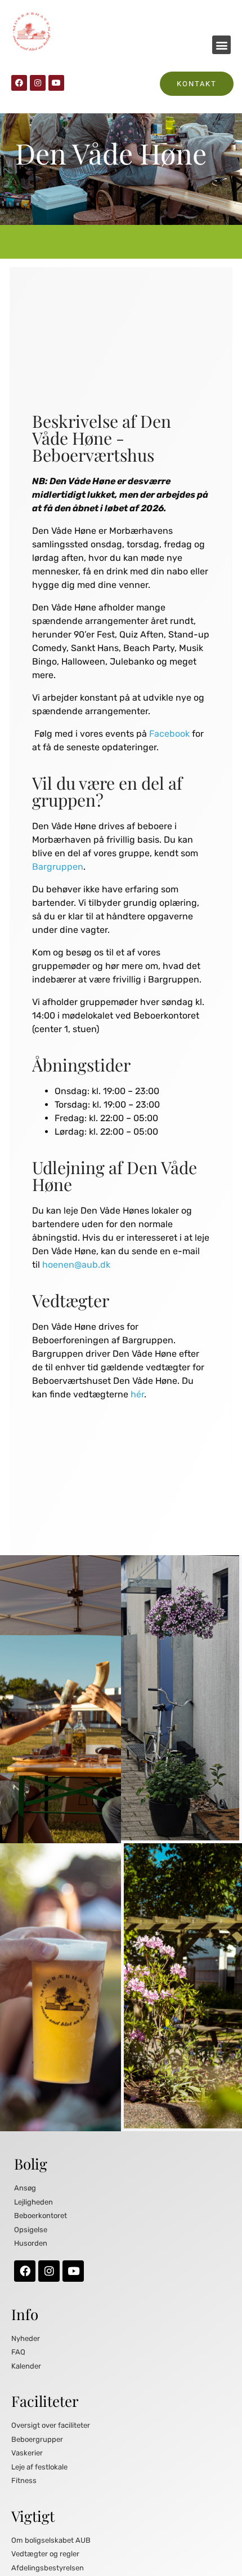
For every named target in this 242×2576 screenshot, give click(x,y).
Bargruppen (58, 867)
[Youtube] (56, 83)
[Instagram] (38, 83)
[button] (221, 45)
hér (137, 1394)
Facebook (169, 734)
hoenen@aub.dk (76, 1265)
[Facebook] (19, 83)
